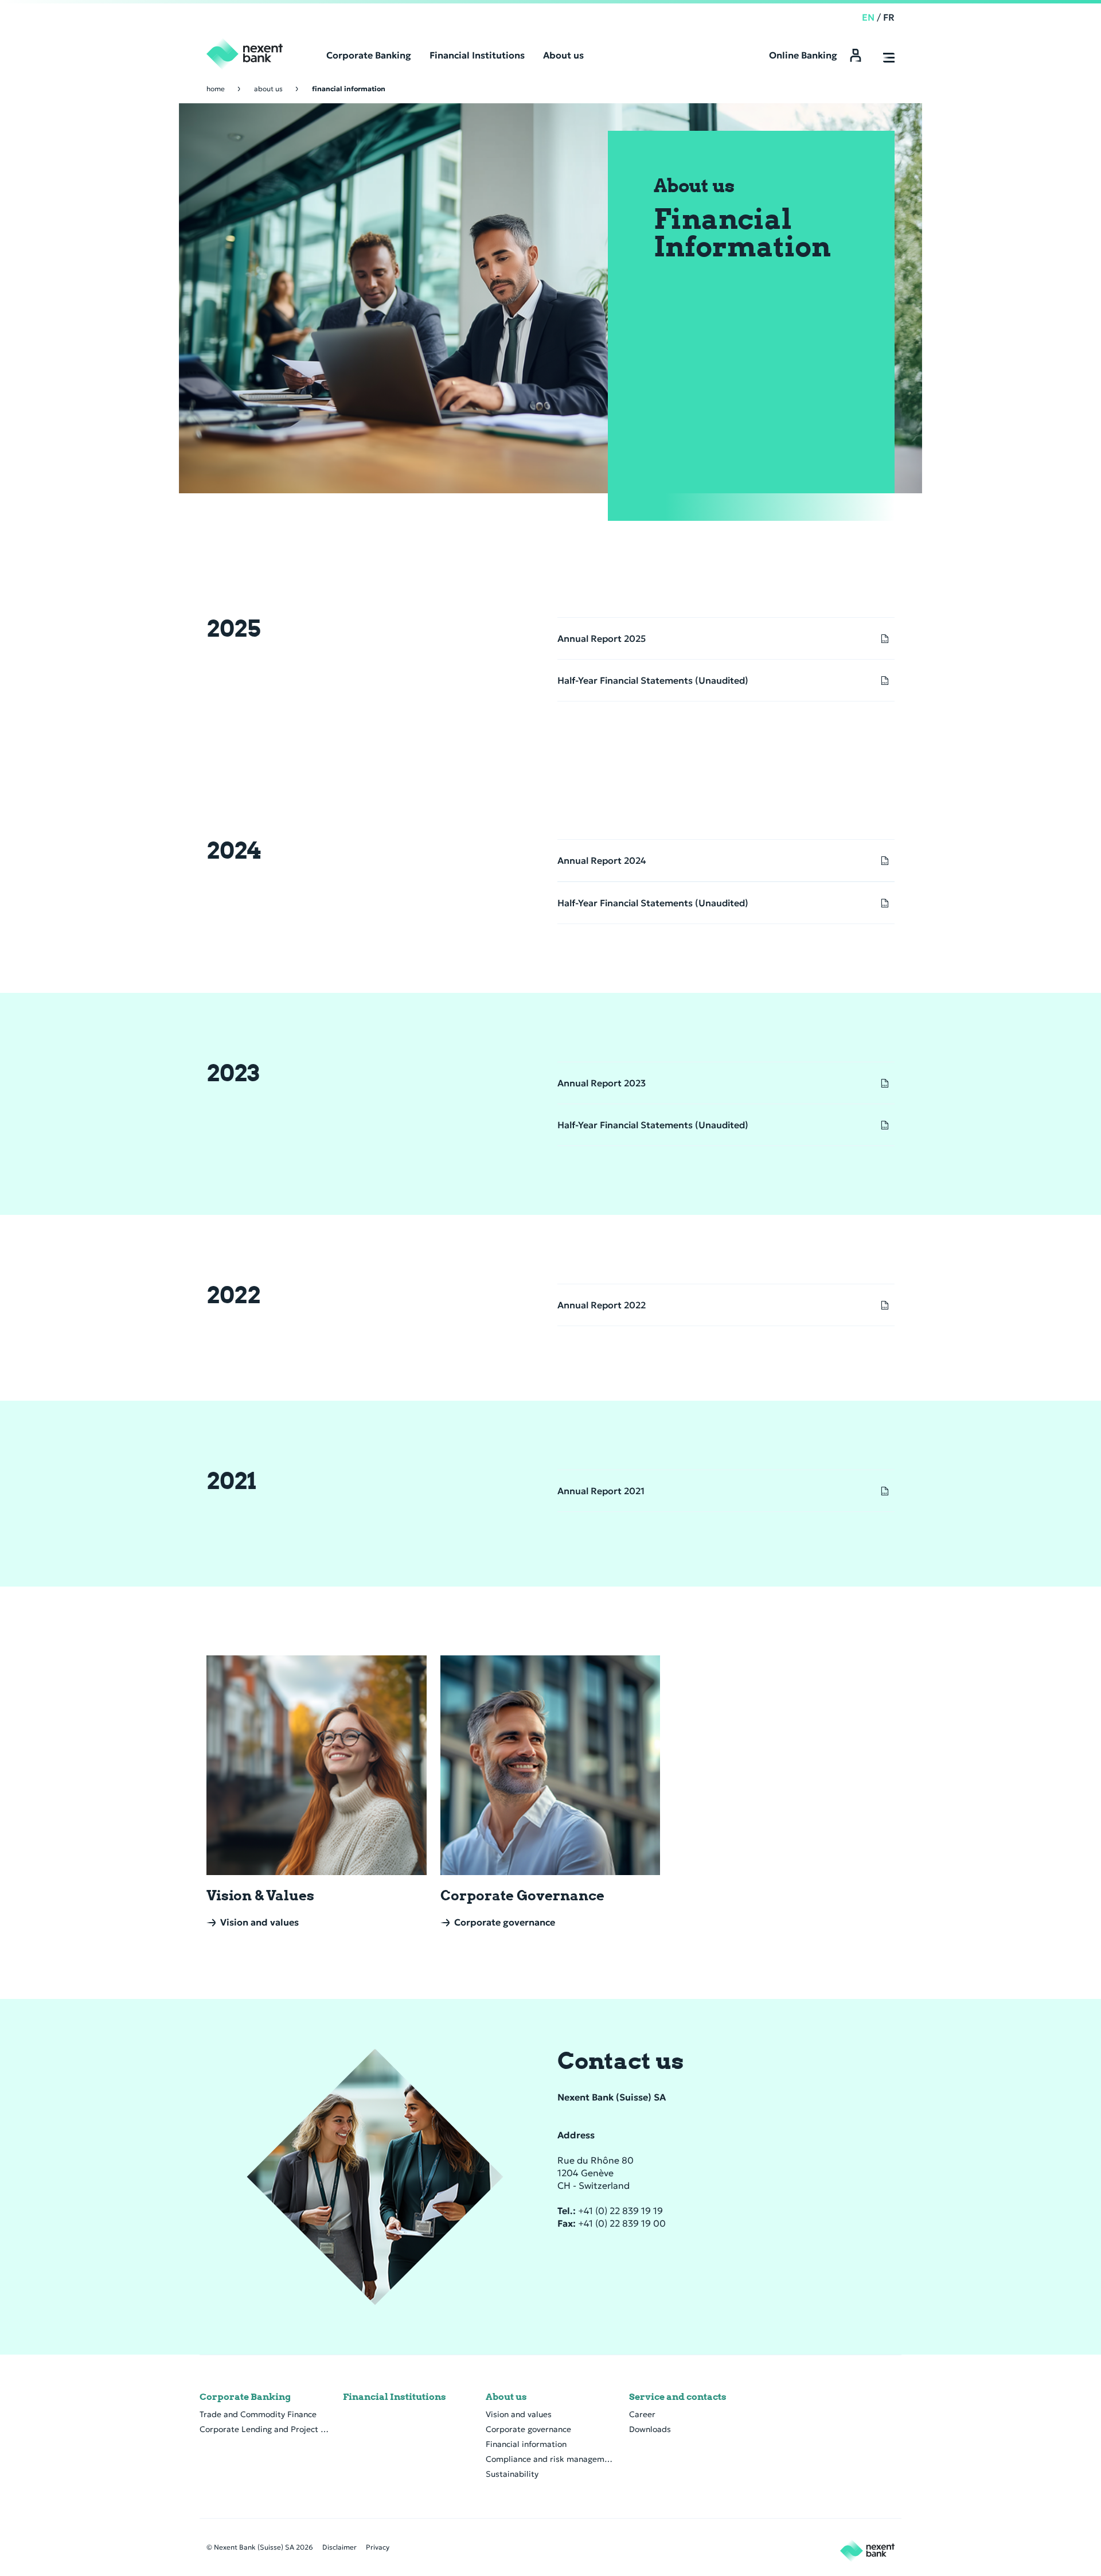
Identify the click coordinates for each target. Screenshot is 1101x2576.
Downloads (650, 2429)
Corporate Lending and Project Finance (264, 2429)
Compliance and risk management (550, 2459)
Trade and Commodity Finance (258, 2414)
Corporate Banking (245, 2397)
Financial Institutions (395, 2397)
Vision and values (519, 2414)
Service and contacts (678, 2397)
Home (216, 89)
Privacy (378, 2547)
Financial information (526, 2444)
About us (268, 89)
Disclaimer (339, 2547)
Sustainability (512, 2474)
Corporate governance (528, 2429)
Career (642, 2414)
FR (889, 17)
